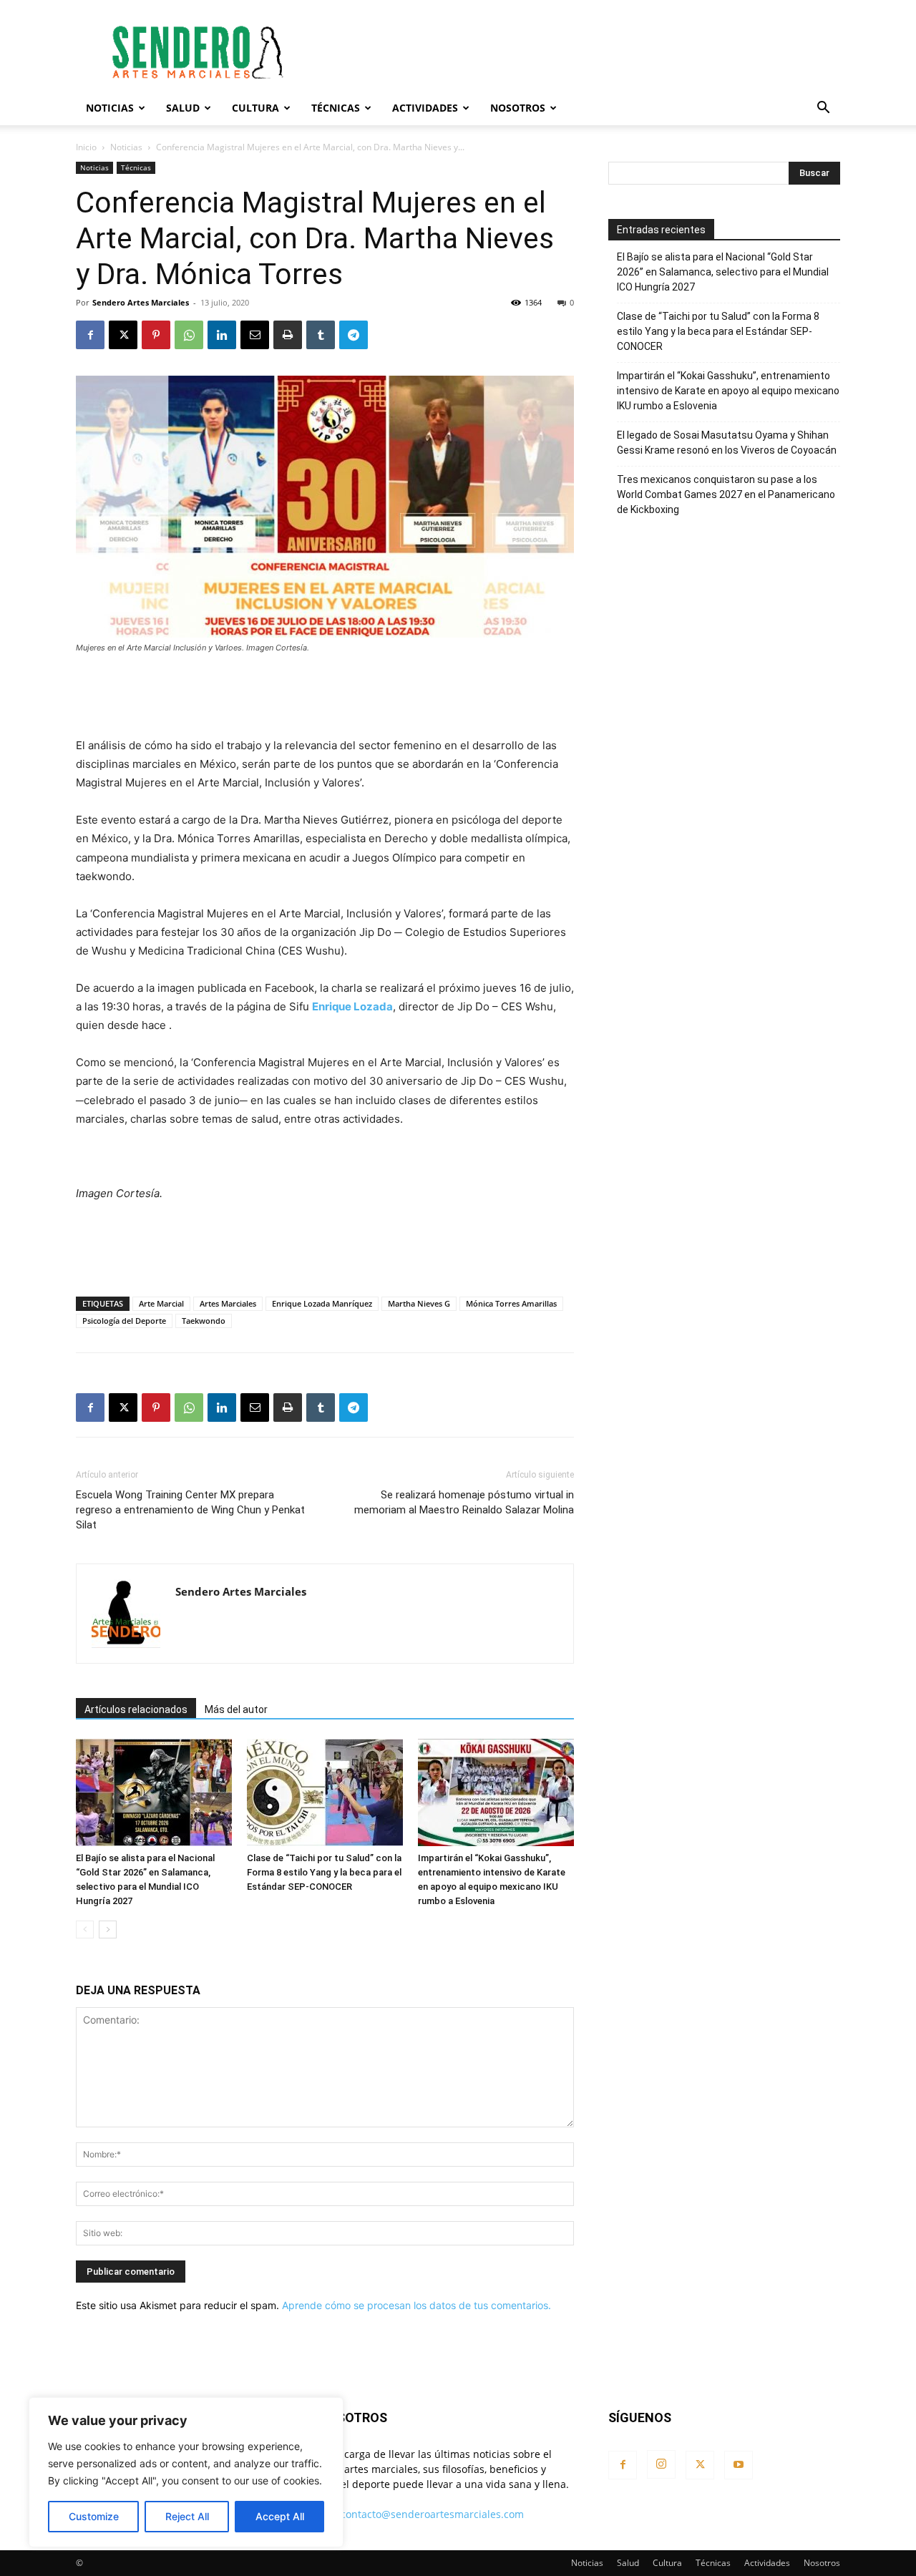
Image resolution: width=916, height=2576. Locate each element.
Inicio (86, 147)
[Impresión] (288, 335)
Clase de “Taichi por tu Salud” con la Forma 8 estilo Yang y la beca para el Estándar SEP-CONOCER (324, 1872)
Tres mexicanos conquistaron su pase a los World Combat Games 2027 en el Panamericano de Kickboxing (726, 494)
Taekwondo (204, 1321)
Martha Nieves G (419, 1303)
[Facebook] (90, 335)
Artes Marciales (228, 1303)
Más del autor (236, 1709)
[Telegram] (354, 335)
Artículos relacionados (136, 1709)
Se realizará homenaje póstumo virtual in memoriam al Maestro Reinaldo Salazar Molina (464, 1502)
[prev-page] (85, 1929)
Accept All (280, 2516)
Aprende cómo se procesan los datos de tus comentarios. (416, 2305)
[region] (186, 2472)
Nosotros (518, 108)
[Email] (255, 335)
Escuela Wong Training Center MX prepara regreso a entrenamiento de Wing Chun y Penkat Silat (190, 1510)
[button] (823, 109)
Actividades (425, 108)
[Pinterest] (156, 335)
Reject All (187, 2516)
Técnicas (336, 108)
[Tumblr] (321, 335)
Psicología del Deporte (124, 1321)
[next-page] (108, 1929)
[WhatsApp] (189, 335)
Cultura (255, 108)
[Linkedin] (222, 335)
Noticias (110, 108)
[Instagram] (661, 2464)
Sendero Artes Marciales (141, 302)
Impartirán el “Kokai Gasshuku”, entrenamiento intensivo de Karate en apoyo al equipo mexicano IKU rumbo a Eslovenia (728, 391)
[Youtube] (739, 2465)
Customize (94, 2516)
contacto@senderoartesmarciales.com (432, 2514)
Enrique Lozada (352, 1006)
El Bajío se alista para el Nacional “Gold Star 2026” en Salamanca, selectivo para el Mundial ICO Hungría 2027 (723, 272)
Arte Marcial (161, 1303)
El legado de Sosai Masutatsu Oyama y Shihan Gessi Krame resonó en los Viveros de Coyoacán (727, 443)
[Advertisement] (580, 52)
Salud (183, 108)
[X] (123, 335)
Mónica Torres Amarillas (511, 1303)
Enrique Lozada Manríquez (322, 1303)
